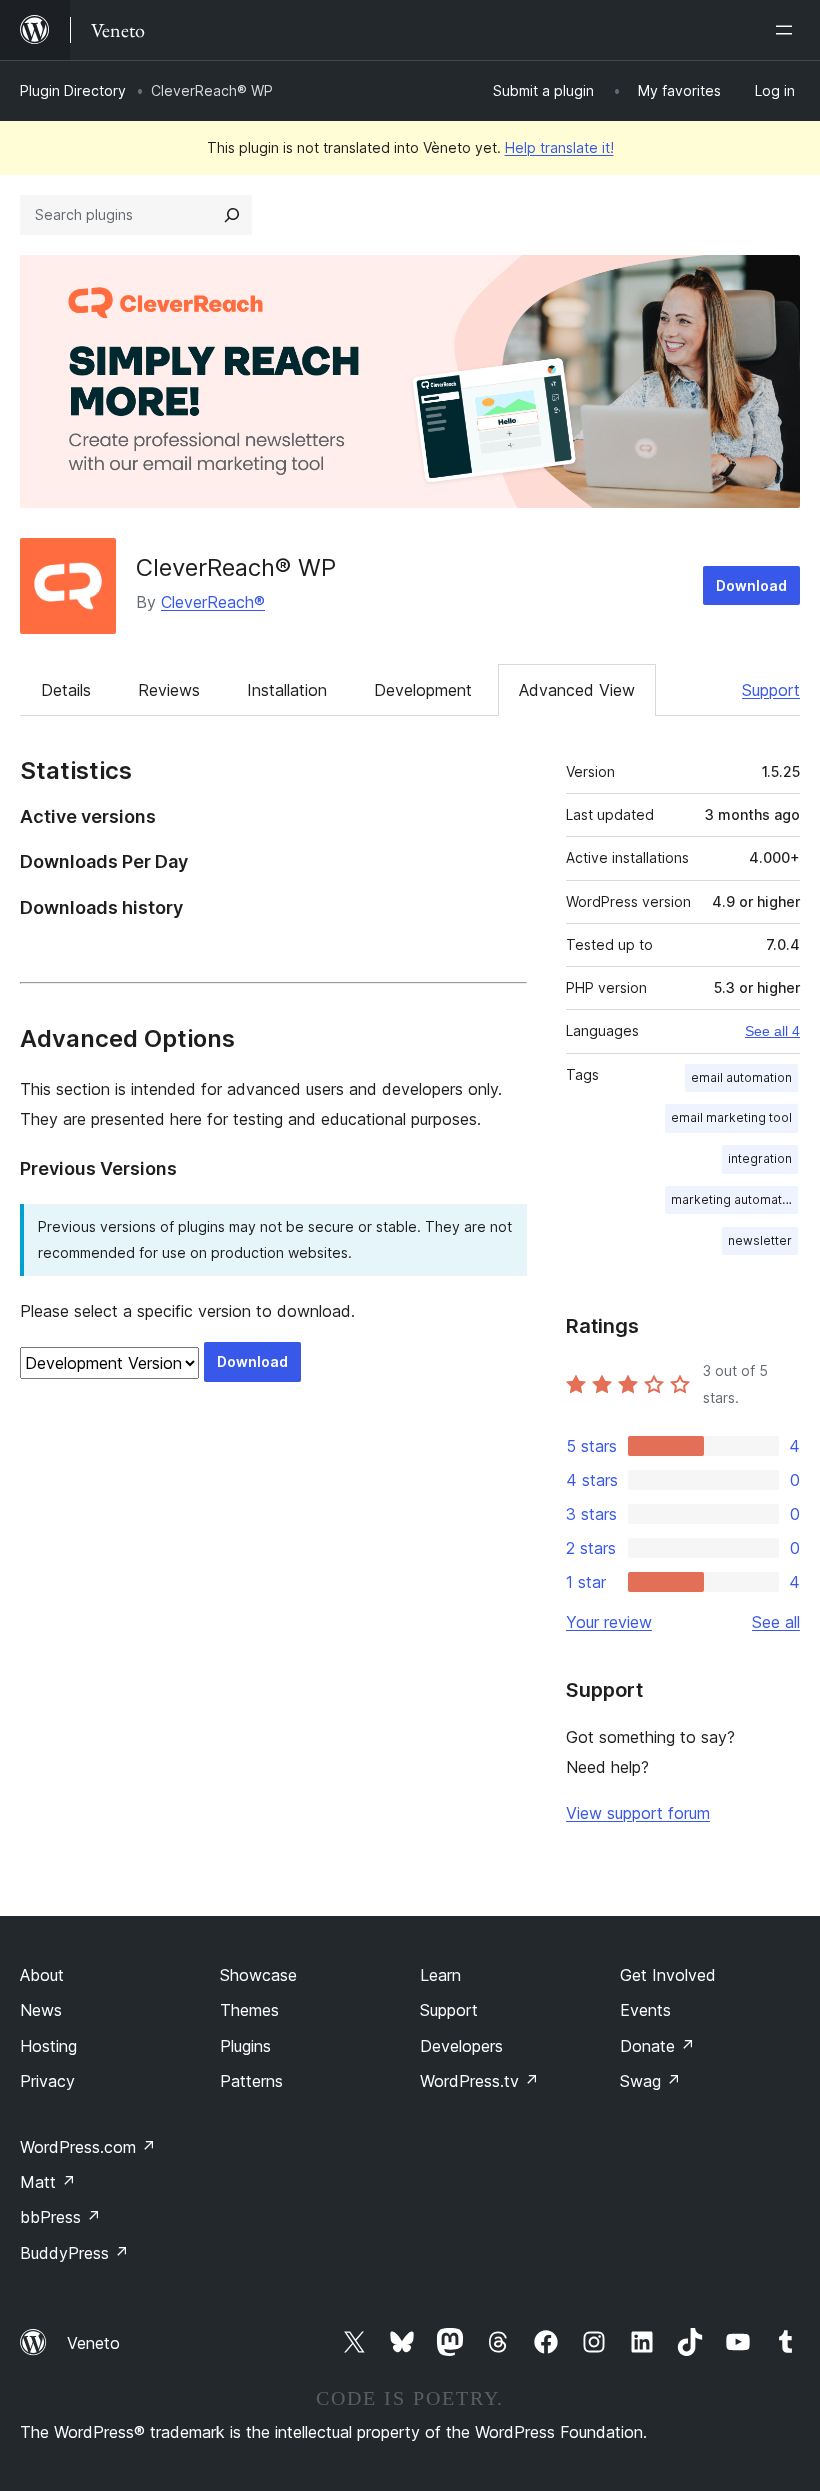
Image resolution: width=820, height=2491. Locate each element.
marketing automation (734, 1199)
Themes (249, 2010)
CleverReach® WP (236, 567)
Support (771, 690)
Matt (48, 2182)
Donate (657, 2046)
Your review (609, 1622)
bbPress (60, 2217)
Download (751, 585)
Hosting (48, 2046)
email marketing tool (731, 1117)
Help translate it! (559, 147)
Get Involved (668, 1975)
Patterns (251, 2081)
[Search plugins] (232, 215)
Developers (461, 2046)
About (42, 1975)
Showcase (258, 1975)
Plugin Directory (73, 90)
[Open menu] (788, 30)
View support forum (638, 1813)
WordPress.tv (479, 2081)
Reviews (169, 690)
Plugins (245, 2046)
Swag (650, 2081)
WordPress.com (88, 2147)
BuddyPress (74, 2253)
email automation (741, 1077)
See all (776, 1622)
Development (423, 690)
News (41, 2010)
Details (66, 690)
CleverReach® (213, 602)
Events (645, 2010)
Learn (440, 1975)
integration (760, 1158)
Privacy (47, 2081)
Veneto (93, 2343)
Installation (287, 690)
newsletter (760, 1240)
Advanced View (577, 690)
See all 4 (772, 1031)
